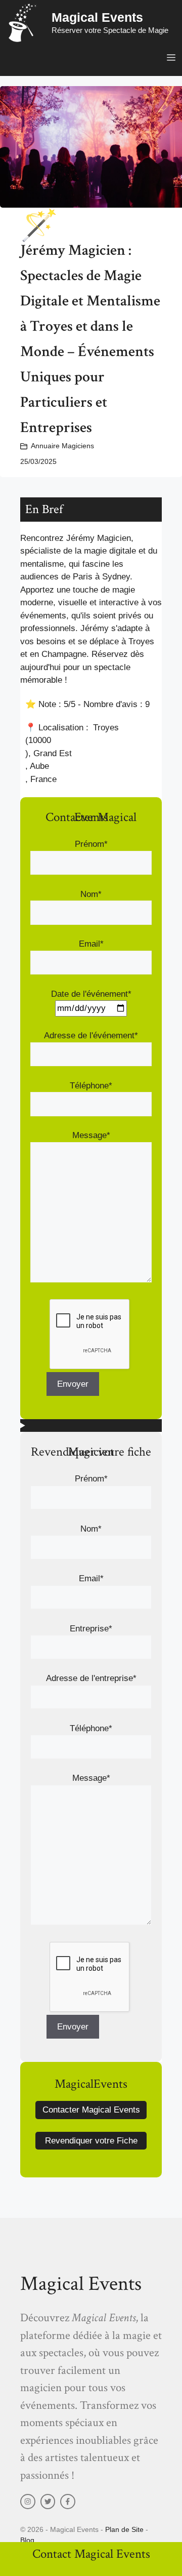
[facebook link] (68, 2502)
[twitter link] (48, 2502)
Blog (27, 2540)
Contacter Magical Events (91, 2110)
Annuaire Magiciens (62, 446)
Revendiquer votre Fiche (91, 2141)
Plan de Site (124, 2529)
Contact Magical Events (91, 2554)
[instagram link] (28, 2502)
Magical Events (97, 17)
